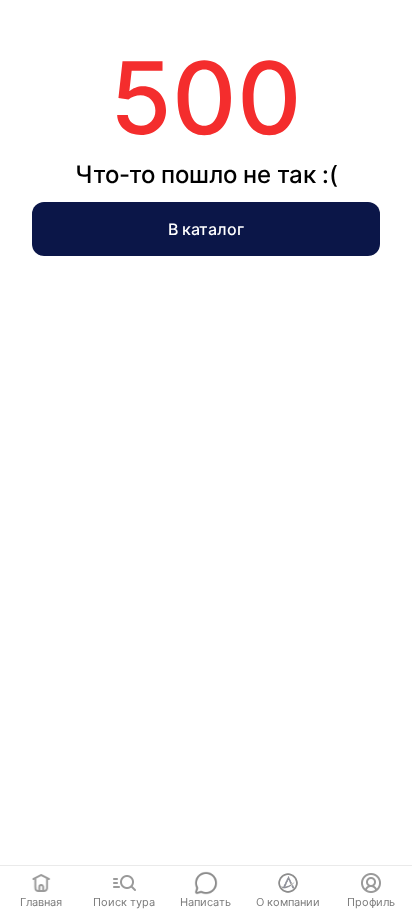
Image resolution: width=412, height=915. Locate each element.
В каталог (206, 229)
